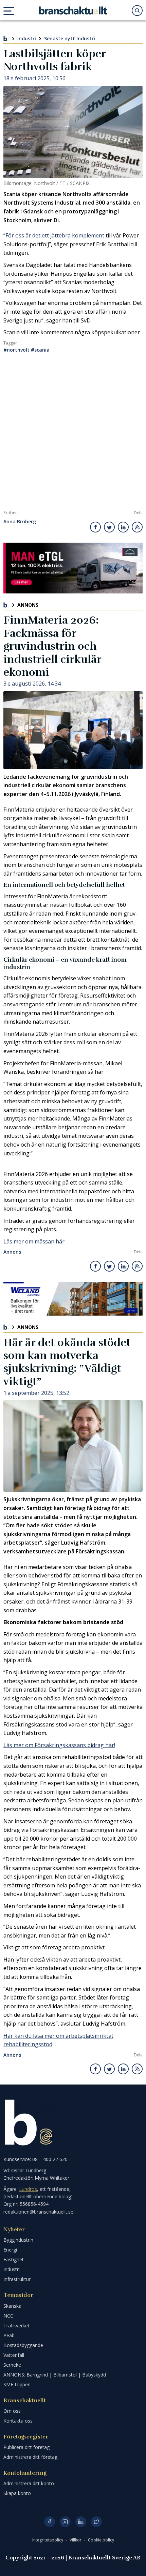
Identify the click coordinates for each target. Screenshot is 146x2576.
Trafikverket (16, 2326)
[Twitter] (96, 2522)
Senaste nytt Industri (70, 38)
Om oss (12, 2411)
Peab (9, 2335)
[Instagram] (65, 2522)
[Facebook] (50, 2522)
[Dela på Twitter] (109, 527)
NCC (8, 2316)
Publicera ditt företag (26, 2447)
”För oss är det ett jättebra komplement (54, 235)
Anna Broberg (20, 522)
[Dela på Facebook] (96, 527)
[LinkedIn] (81, 2522)
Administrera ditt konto (29, 2483)
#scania (40, 350)
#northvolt (16, 350)
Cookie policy (101, 2540)
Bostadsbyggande (23, 2345)
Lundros (28, 2189)
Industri (27, 38)
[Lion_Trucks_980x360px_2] (73, 568)
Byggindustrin (18, 2240)
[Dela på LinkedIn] (123, 527)
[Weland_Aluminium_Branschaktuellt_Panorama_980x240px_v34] (73, 1299)
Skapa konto (17, 2493)
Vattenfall (14, 2355)
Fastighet (14, 2259)
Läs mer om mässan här (34, 1241)
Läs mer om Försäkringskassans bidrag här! (59, 1745)
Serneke (12, 2365)
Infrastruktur (17, 2279)
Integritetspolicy (48, 2540)
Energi (10, 2250)
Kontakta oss (18, 2421)
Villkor (76, 2540)
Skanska (12, 2306)
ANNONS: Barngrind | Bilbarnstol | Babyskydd (55, 2375)
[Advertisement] (73, 434)
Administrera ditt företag (30, 2457)
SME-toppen (17, 2384)
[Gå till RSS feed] (137, 527)
